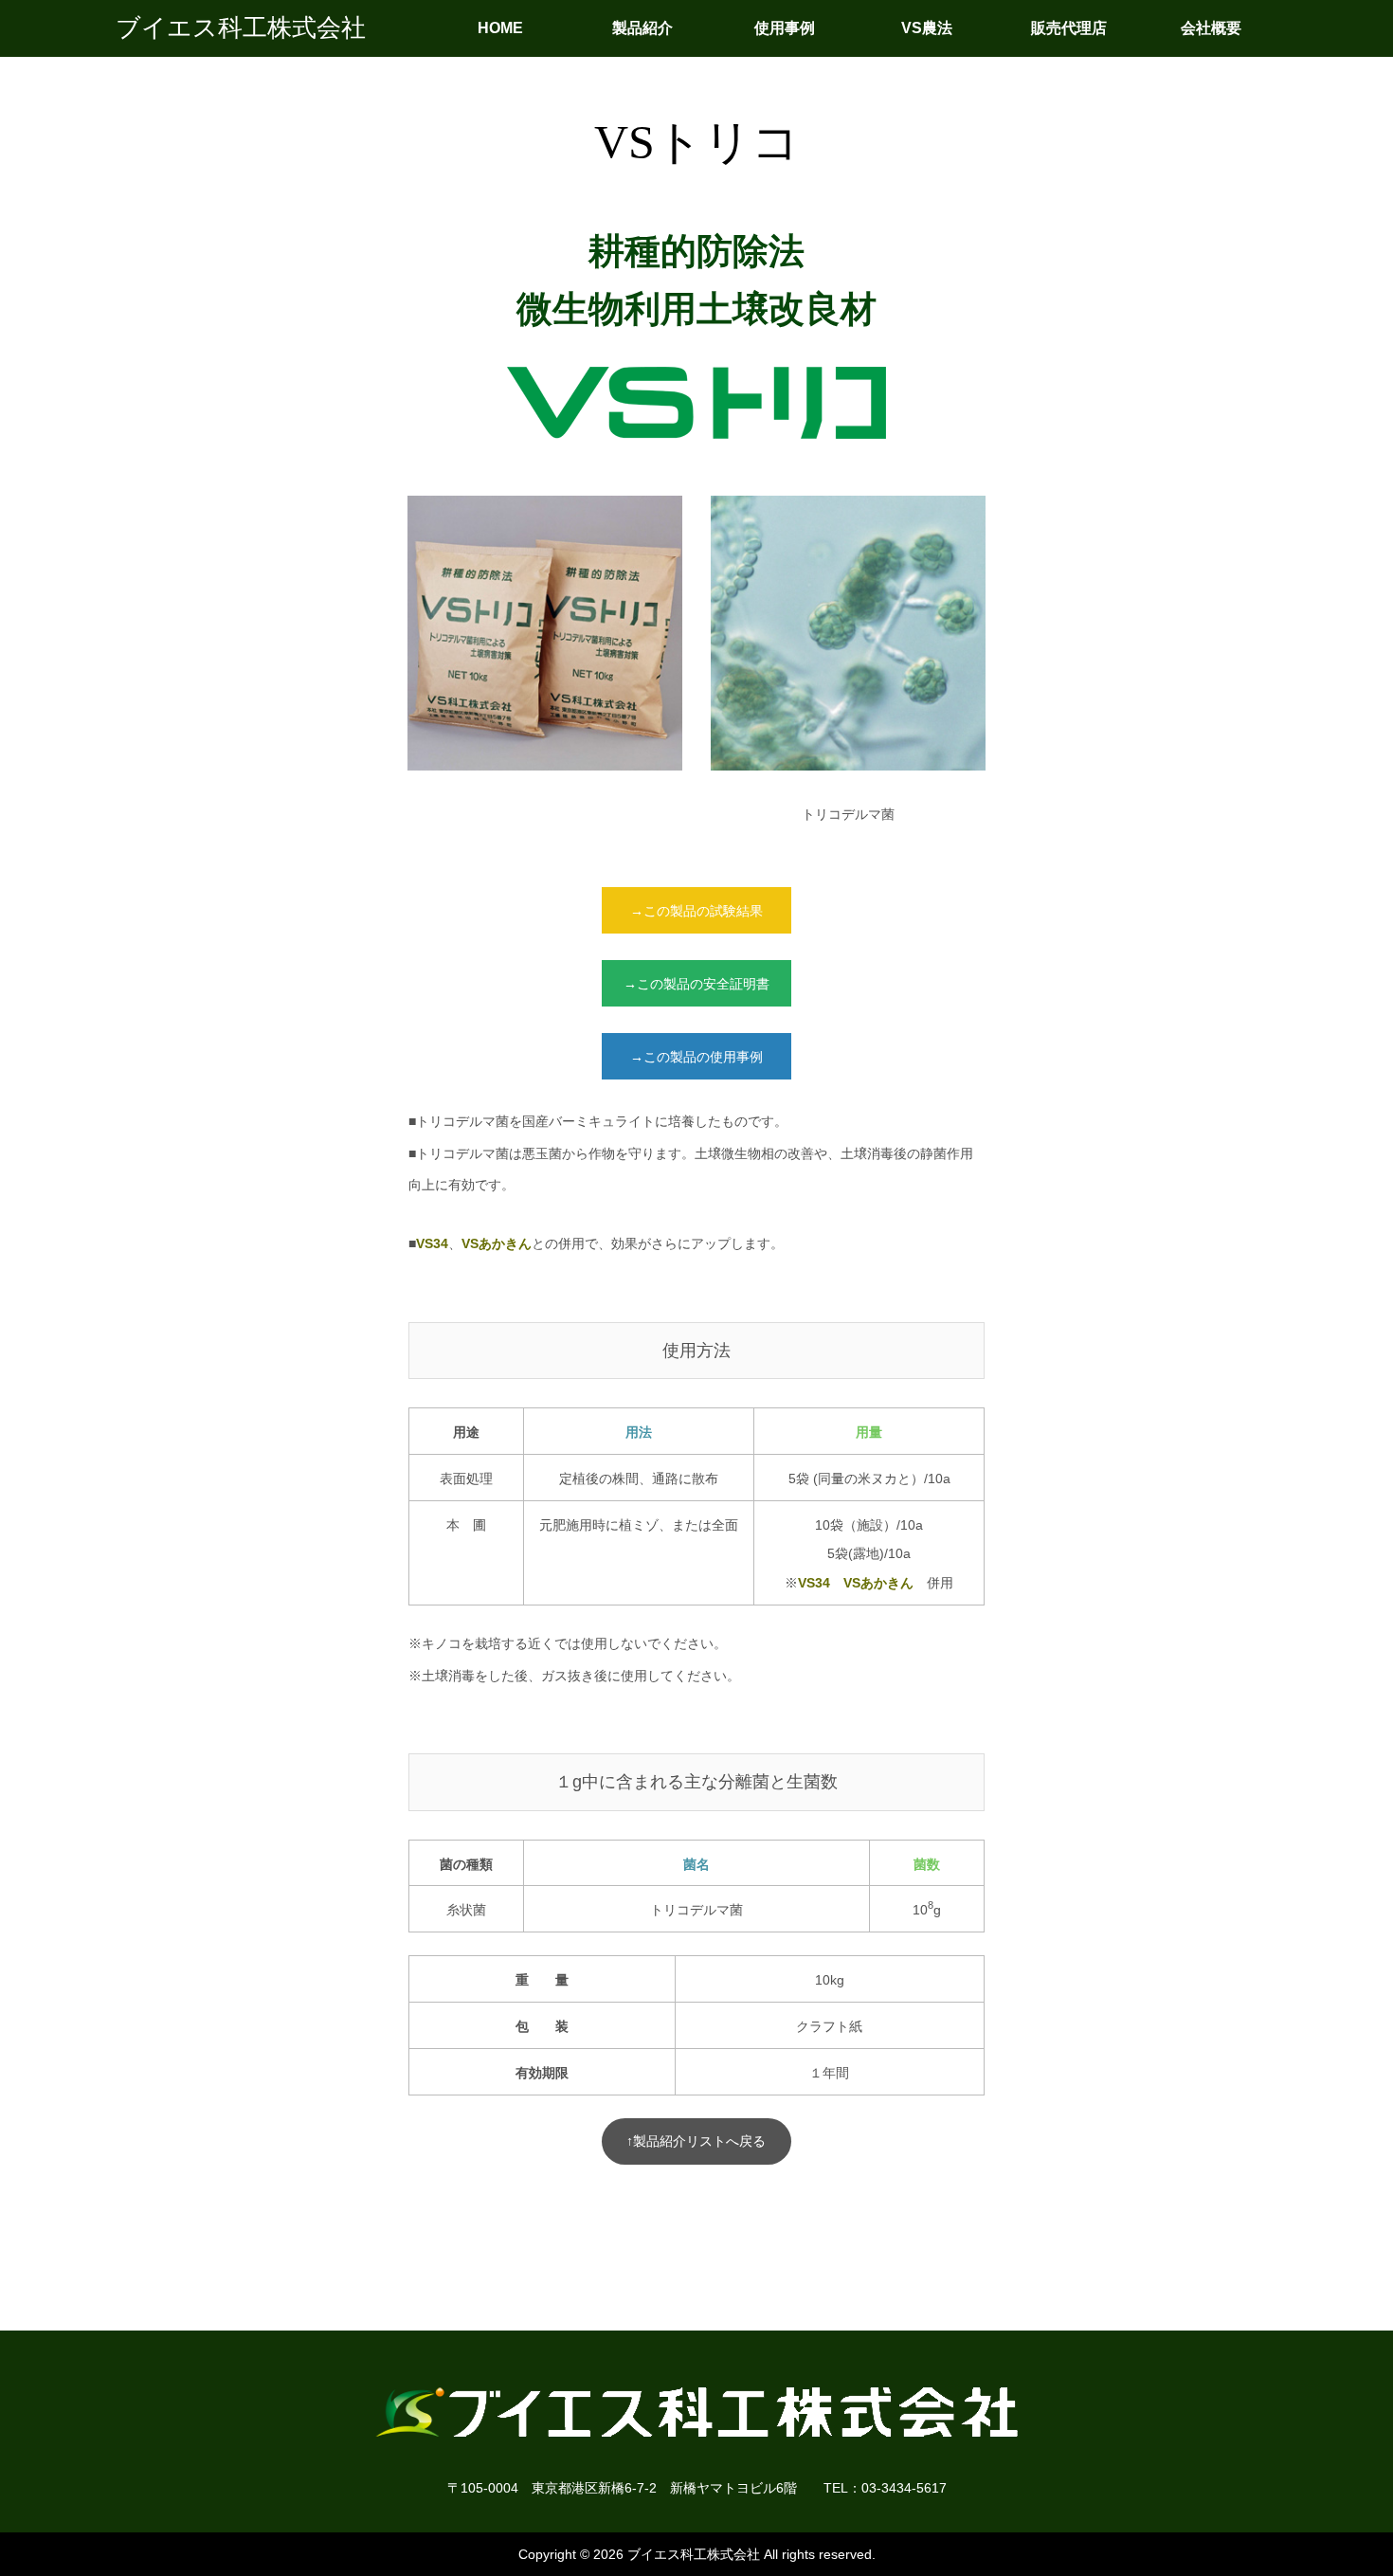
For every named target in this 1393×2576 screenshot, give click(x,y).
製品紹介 (642, 28)
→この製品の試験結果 (696, 911)
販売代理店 (1069, 28)
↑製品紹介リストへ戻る (696, 2141)
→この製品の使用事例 (696, 1057)
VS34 (432, 1243)
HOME (500, 28)
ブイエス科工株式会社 (241, 28)
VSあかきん (497, 1243)
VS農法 (927, 28)
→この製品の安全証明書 (696, 984)
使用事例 (785, 28)
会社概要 (1211, 28)
